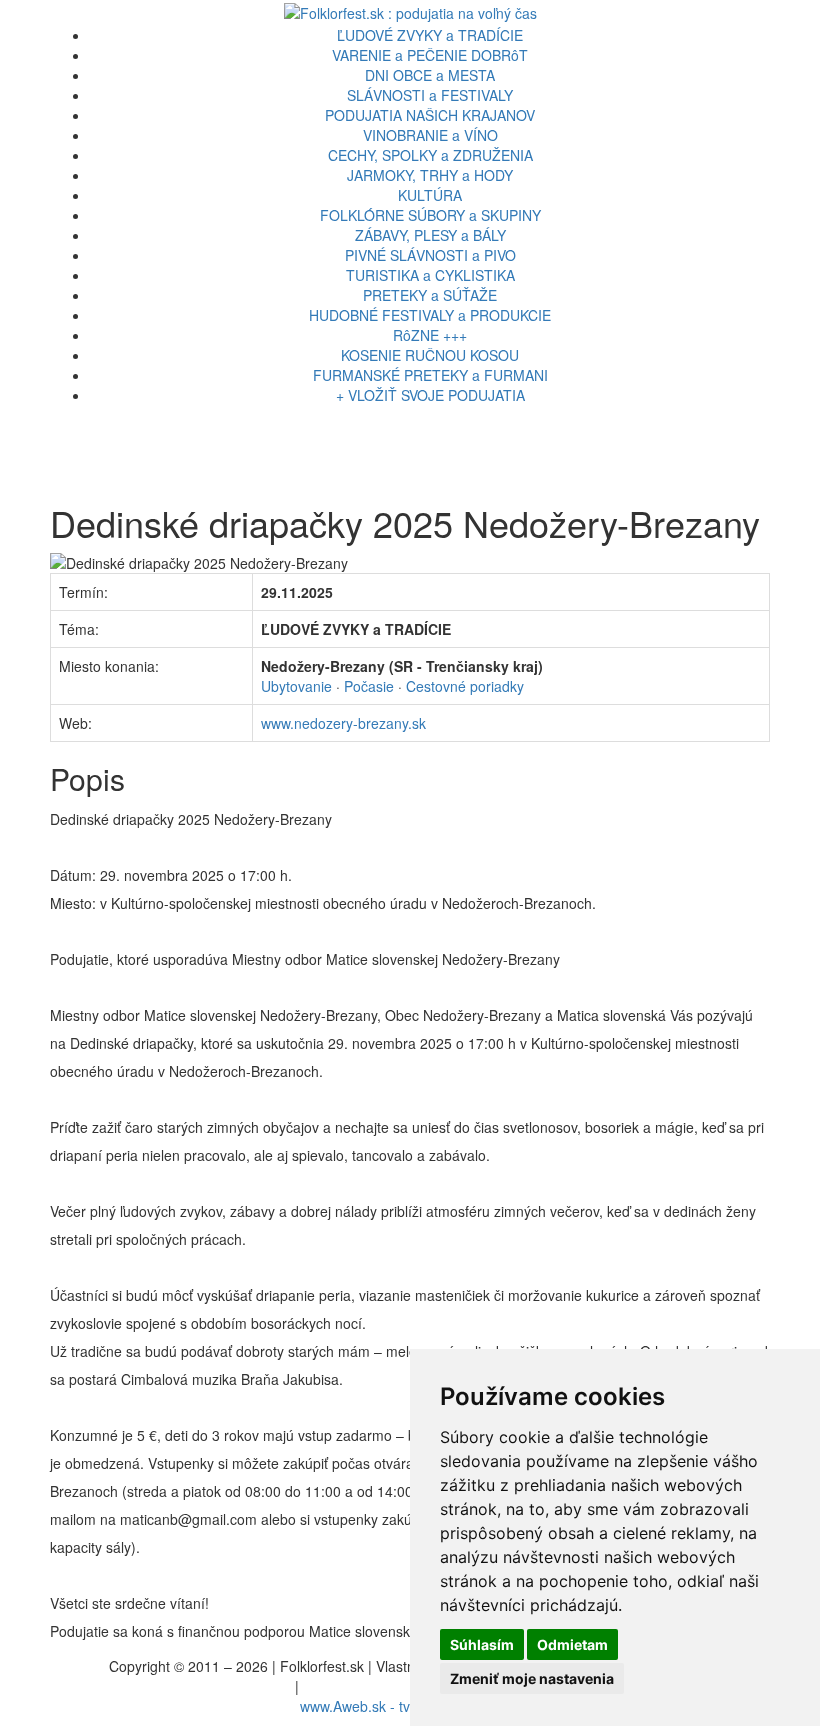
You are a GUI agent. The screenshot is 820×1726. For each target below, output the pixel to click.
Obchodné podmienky (372, 1686)
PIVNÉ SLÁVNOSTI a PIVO (430, 255)
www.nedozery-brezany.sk (343, 723)
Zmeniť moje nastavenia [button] (532, 1678)
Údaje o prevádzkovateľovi (207, 1686)
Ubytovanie (296, 686)
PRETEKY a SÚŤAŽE (430, 295)
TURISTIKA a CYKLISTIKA (430, 275)
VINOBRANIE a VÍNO (430, 135)
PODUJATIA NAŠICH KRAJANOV (430, 115)
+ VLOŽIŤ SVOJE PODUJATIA (430, 395)
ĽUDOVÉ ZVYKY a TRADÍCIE (430, 35)
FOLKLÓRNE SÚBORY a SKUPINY (430, 215)
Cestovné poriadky (465, 686)
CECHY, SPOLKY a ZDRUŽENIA (430, 155)
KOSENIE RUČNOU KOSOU (430, 355)
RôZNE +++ (430, 335)
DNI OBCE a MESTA (430, 75)
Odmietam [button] (572, 1644)
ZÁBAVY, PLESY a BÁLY (430, 235)
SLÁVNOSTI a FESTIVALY (430, 95)
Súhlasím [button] (482, 1644)
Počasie (369, 686)
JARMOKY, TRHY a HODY (430, 175)
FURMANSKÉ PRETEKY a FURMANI (430, 375)
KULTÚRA (430, 195)
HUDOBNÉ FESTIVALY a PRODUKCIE (430, 315)
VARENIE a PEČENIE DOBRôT (430, 55)
